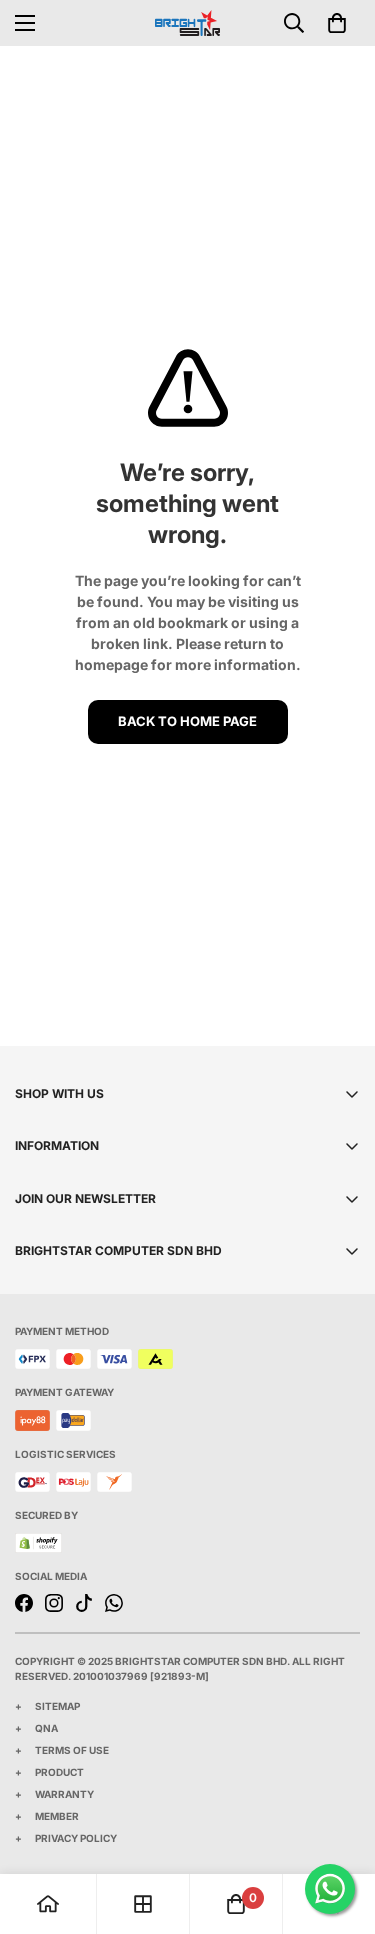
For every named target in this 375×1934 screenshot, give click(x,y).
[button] (337, 23)
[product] (48, 1904)
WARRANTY (64, 1794)
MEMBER (57, 1816)
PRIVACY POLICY (76, 1838)
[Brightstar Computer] (187, 22)
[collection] (143, 1904)
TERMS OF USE (72, 1750)
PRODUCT (59, 1772)
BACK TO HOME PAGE (187, 721)
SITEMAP (57, 1706)
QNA (46, 1728)
